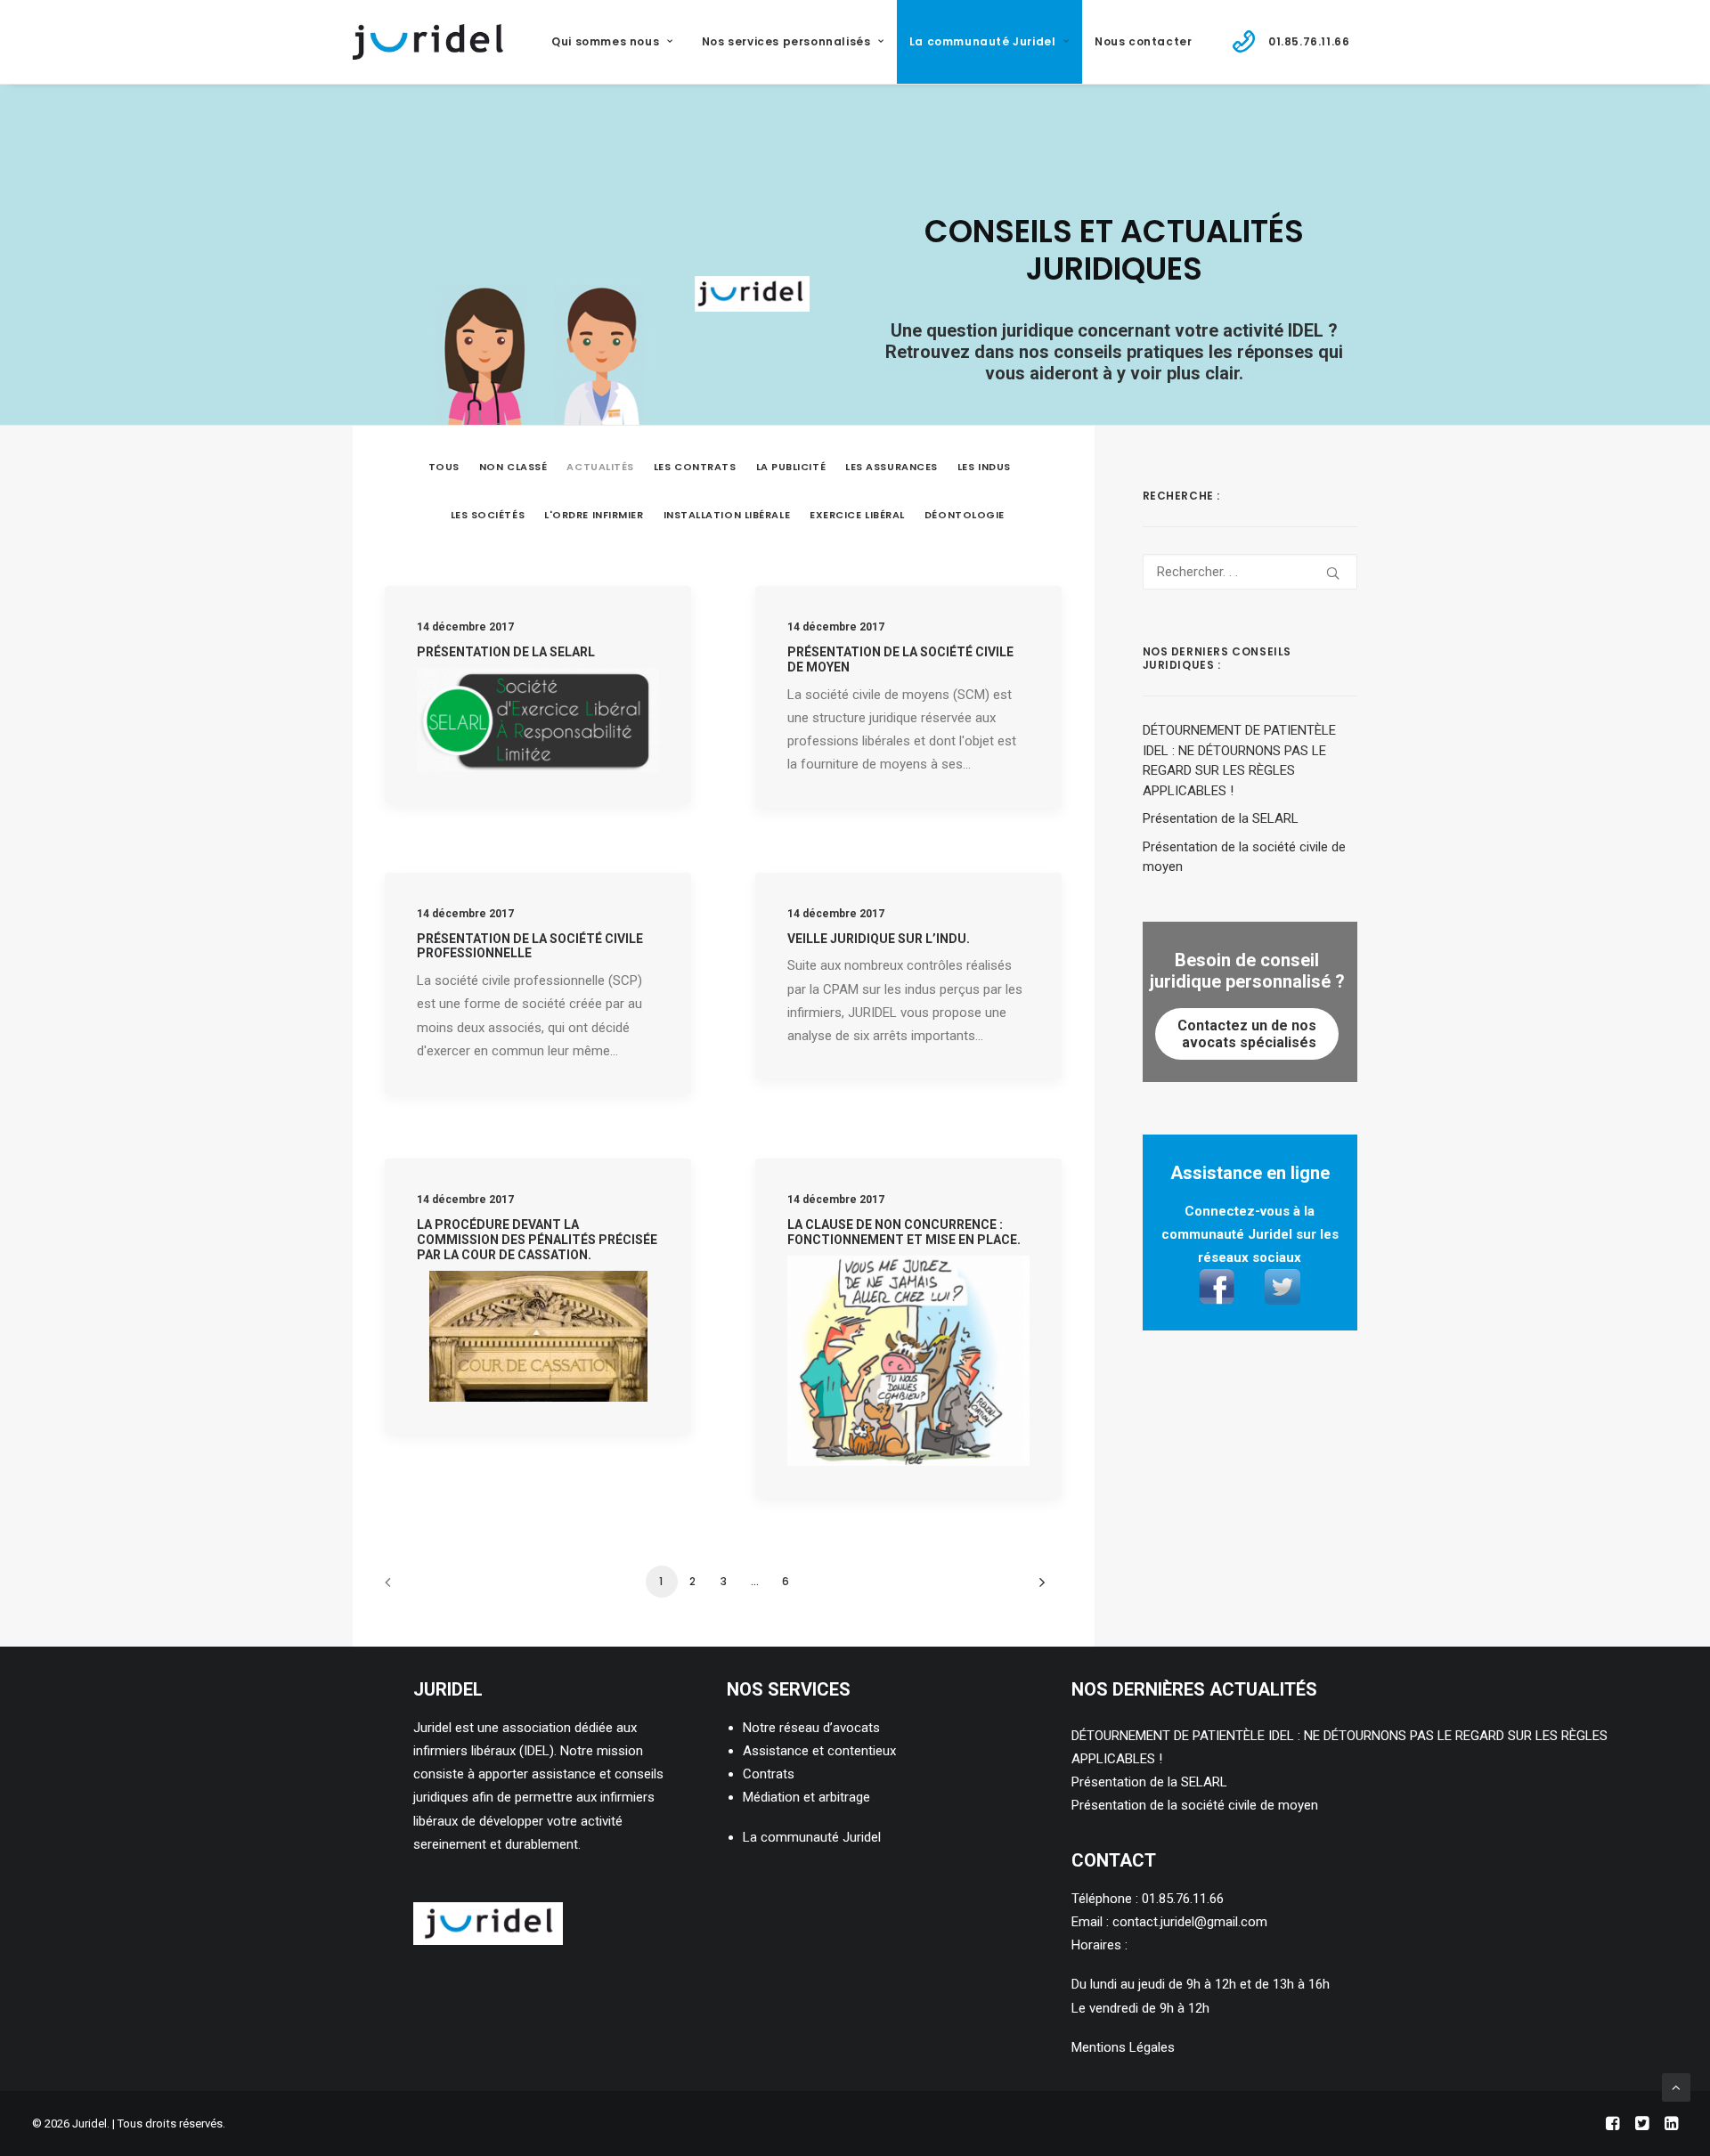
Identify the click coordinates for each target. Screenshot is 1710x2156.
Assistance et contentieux (819, 1751)
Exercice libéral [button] (857, 515)
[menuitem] (620, 42)
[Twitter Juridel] (1276, 1300)
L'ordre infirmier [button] (594, 515)
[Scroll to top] (1676, 2087)
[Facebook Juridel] (1223, 1300)
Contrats (769, 1774)
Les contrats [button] (695, 467)
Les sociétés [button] (488, 515)
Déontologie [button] (965, 515)
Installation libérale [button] (727, 515)
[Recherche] (1250, 572)
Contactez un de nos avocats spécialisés (1247, 1034)
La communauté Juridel (812, 1837)
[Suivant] (1038, 1588)
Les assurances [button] (892, 467)
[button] (1333, 573)
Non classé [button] (513, 467)
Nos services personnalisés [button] (786, 41)
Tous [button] (444, 467)
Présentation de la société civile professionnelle (530, 946)
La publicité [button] (791, 467)
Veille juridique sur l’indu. (879, 939)
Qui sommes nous (605, 41)
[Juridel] (428, 42)
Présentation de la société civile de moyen (1195, 1805)
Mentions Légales (1123, 2047)
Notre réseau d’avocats (811, 1728)
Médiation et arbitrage (806, 1797)
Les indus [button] (984, 467)
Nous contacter (1143, 41)
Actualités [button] (600, 467)
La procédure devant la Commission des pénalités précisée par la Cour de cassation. (537, 1240)
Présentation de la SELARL (506, 652)
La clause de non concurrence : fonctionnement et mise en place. (904, 1232)
